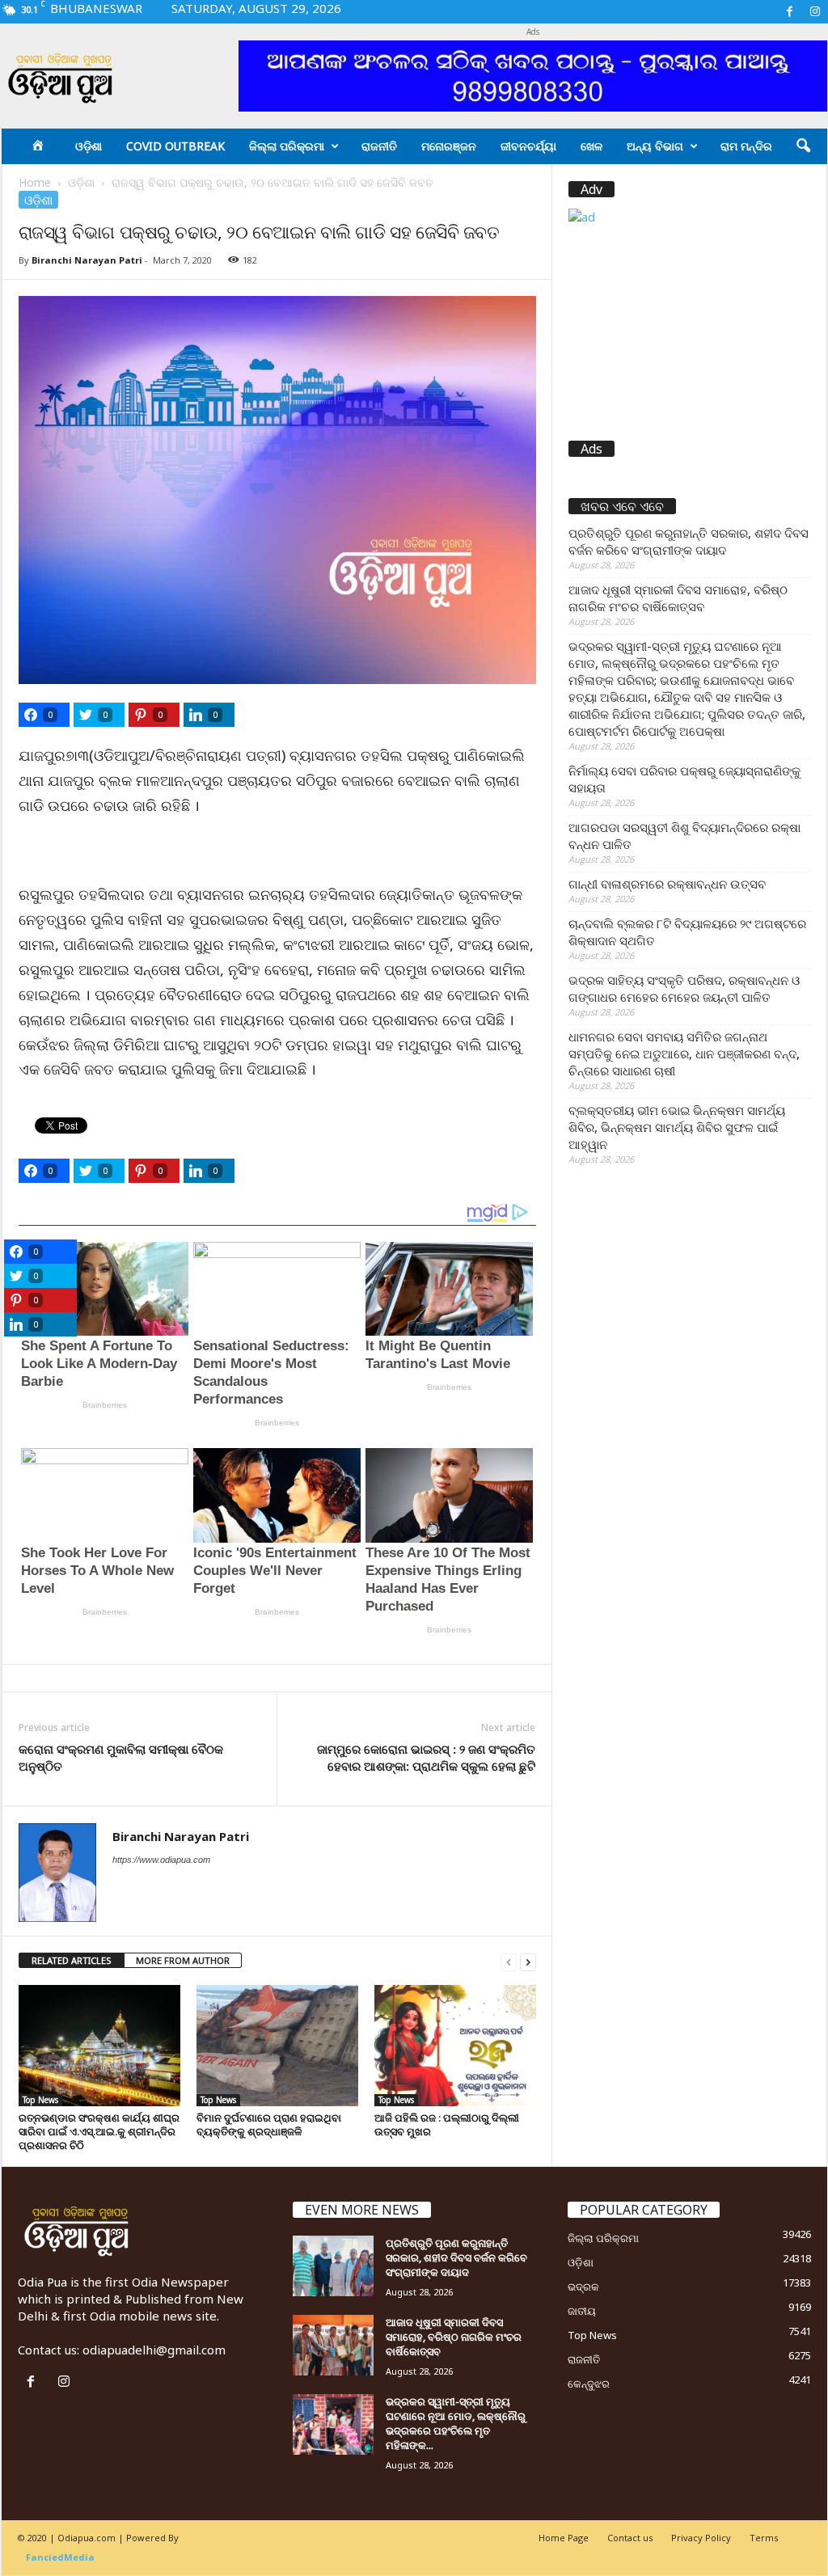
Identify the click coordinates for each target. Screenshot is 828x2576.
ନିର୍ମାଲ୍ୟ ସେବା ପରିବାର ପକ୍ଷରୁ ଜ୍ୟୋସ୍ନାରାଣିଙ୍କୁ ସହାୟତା (684, 779)
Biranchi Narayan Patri (87, 260)
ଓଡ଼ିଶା (89, 146)
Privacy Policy (701, 2538)
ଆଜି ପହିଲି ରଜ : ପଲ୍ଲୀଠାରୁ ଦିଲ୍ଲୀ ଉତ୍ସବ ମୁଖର (447, 2124)
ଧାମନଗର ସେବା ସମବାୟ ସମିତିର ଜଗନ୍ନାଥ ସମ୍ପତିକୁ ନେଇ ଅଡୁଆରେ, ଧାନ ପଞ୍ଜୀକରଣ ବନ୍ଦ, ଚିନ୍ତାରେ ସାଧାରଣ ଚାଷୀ (684, 1054)
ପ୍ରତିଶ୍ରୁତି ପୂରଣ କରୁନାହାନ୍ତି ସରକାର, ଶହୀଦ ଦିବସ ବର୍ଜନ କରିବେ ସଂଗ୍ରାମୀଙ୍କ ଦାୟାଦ (689, 541)
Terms (764, 2538)
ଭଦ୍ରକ (583, 2287)
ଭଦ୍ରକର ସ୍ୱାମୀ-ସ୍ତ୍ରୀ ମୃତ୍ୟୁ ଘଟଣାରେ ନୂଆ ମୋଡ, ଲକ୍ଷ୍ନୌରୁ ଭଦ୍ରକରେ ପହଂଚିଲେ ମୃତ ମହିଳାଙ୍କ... (456, 2423)
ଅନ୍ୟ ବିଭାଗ (655, 146)
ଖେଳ (591, 146)
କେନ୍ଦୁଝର (589, 2384)
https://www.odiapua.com (161, 1860)
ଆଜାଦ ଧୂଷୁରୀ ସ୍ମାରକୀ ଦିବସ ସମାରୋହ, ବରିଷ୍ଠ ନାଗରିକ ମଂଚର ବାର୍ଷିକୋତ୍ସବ (678, 598)
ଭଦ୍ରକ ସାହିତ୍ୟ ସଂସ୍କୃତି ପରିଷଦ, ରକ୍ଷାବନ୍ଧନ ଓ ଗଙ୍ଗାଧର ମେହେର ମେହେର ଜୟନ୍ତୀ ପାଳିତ (684, 988)
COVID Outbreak (175, 146)
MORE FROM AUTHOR (183, 1960)
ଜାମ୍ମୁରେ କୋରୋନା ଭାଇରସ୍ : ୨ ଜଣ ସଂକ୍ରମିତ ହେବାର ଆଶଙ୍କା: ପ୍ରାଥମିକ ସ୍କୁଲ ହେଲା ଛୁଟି (426, 1757)
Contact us (630, 2538)
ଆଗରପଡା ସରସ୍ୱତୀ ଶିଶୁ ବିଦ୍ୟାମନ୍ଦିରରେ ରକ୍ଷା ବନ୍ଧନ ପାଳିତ (684, 836)
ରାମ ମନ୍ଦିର (746, 146)
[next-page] (528, 1961)
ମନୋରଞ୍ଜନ (449, 146)
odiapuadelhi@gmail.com (154, 2350)
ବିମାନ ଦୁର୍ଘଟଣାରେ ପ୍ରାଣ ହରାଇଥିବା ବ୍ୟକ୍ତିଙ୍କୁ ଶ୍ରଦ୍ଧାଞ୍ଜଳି (269, 2124)
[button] (803, 146)
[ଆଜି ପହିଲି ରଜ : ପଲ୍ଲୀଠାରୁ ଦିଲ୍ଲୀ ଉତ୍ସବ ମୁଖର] (455, 2046)
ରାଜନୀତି (379, 146)
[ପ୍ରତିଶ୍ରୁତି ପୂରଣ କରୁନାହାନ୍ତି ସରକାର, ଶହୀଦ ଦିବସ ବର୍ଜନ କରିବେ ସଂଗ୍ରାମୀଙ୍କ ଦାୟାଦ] (333, 2266)
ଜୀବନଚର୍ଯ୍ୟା (528, 146)
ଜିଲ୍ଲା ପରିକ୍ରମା (287, 146)
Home (35, 182)
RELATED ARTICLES (72, 1960)
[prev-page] (509, 1961)
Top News (40, 2100)
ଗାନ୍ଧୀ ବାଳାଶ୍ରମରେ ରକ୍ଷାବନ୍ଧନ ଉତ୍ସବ (667, 884)
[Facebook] (790, 12)
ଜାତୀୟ (582, 2311)
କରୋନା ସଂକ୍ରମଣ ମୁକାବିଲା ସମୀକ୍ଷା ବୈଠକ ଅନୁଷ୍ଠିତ (123, 1757)
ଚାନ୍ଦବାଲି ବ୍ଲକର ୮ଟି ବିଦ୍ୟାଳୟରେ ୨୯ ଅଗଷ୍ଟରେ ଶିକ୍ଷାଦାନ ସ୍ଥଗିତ (687, 932)
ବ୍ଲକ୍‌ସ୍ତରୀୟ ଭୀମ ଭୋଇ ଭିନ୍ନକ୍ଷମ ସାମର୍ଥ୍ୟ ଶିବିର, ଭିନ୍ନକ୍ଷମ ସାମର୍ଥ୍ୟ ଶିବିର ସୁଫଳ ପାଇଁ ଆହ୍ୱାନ (677, 1127)
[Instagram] (815, 12)
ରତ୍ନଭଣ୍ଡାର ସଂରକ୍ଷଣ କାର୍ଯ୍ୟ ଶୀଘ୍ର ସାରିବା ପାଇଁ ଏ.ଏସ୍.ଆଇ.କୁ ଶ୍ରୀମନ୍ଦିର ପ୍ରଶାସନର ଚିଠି (99, 2131)
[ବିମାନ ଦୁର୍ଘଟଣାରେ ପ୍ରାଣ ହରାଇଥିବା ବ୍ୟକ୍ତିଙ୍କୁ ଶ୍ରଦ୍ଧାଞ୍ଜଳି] (277, 2046)
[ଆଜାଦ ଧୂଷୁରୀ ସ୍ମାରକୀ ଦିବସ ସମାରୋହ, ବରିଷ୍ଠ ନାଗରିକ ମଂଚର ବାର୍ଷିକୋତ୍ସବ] (333, 2345)
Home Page (564, 2538)
